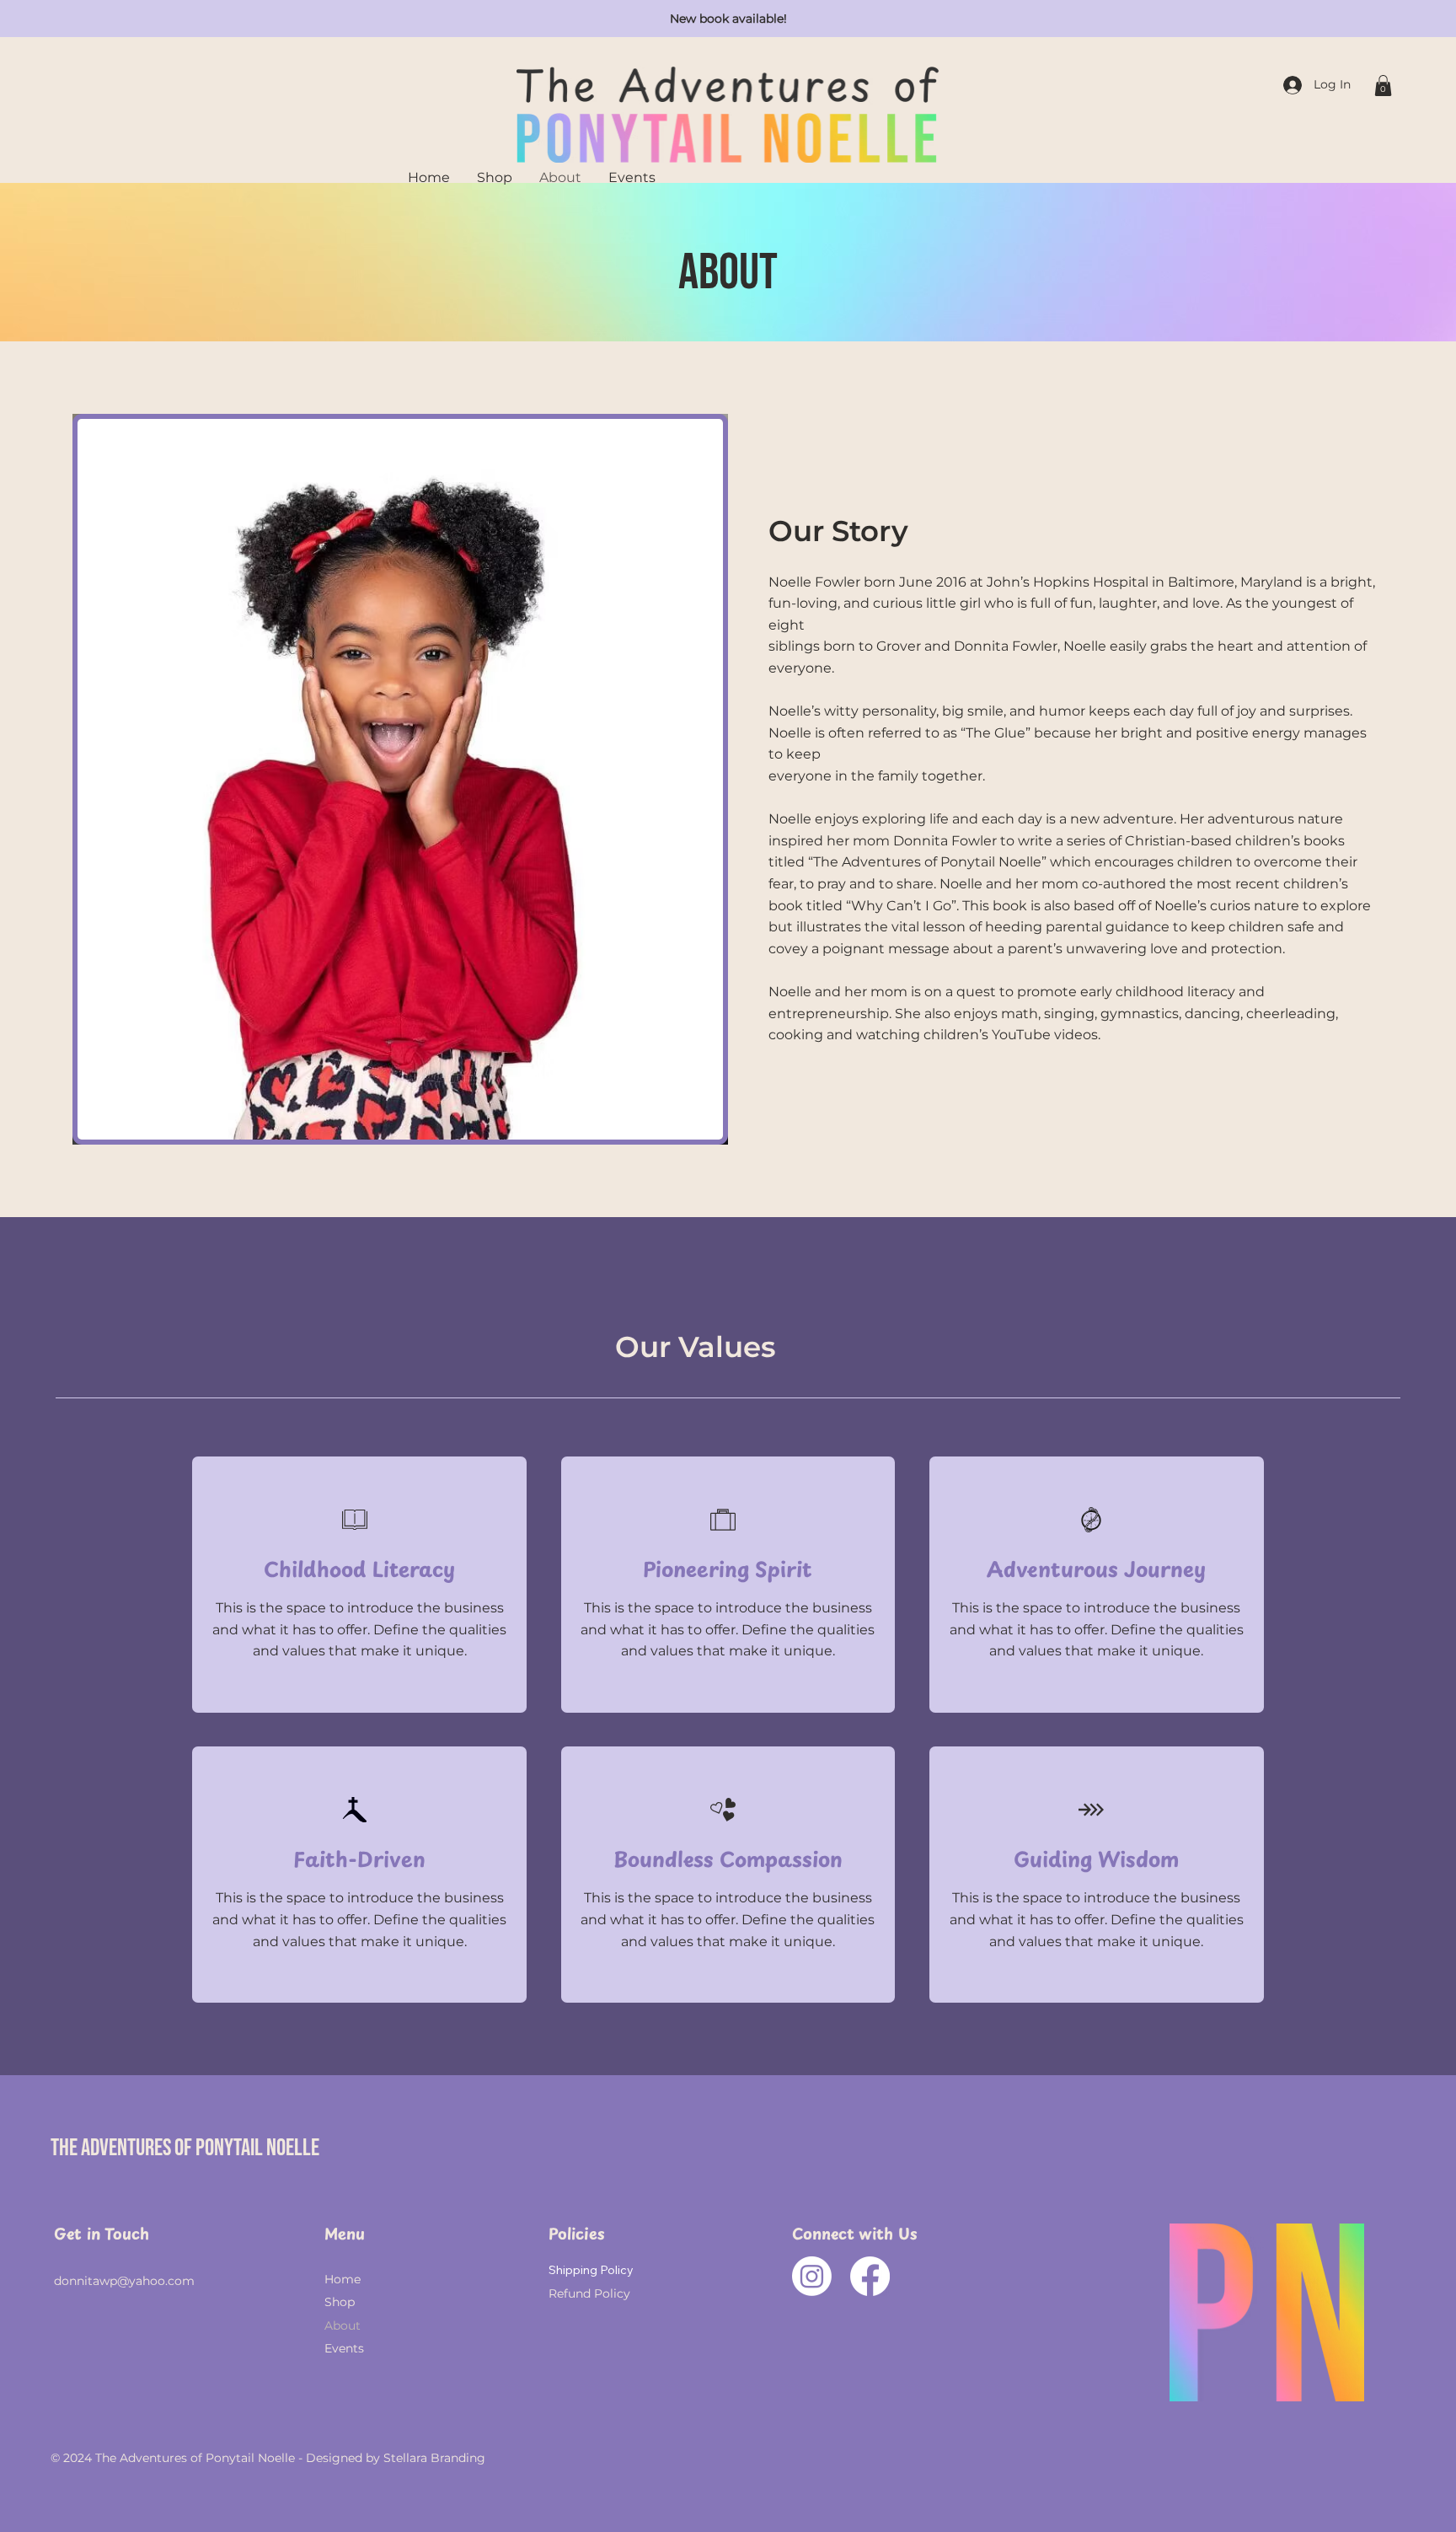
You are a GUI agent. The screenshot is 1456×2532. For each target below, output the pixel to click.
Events (344, 2348)
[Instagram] (812, 2276)
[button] (1383, 86)
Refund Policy (589, 2293)
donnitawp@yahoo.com (124, 2281)
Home (343, 2279)
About (343, 2325)
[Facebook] (870, 2276)
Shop (340, 2302)
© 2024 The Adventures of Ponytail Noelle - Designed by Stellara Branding (268, 2458)
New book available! (728, 19)
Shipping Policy (591, 2270)
